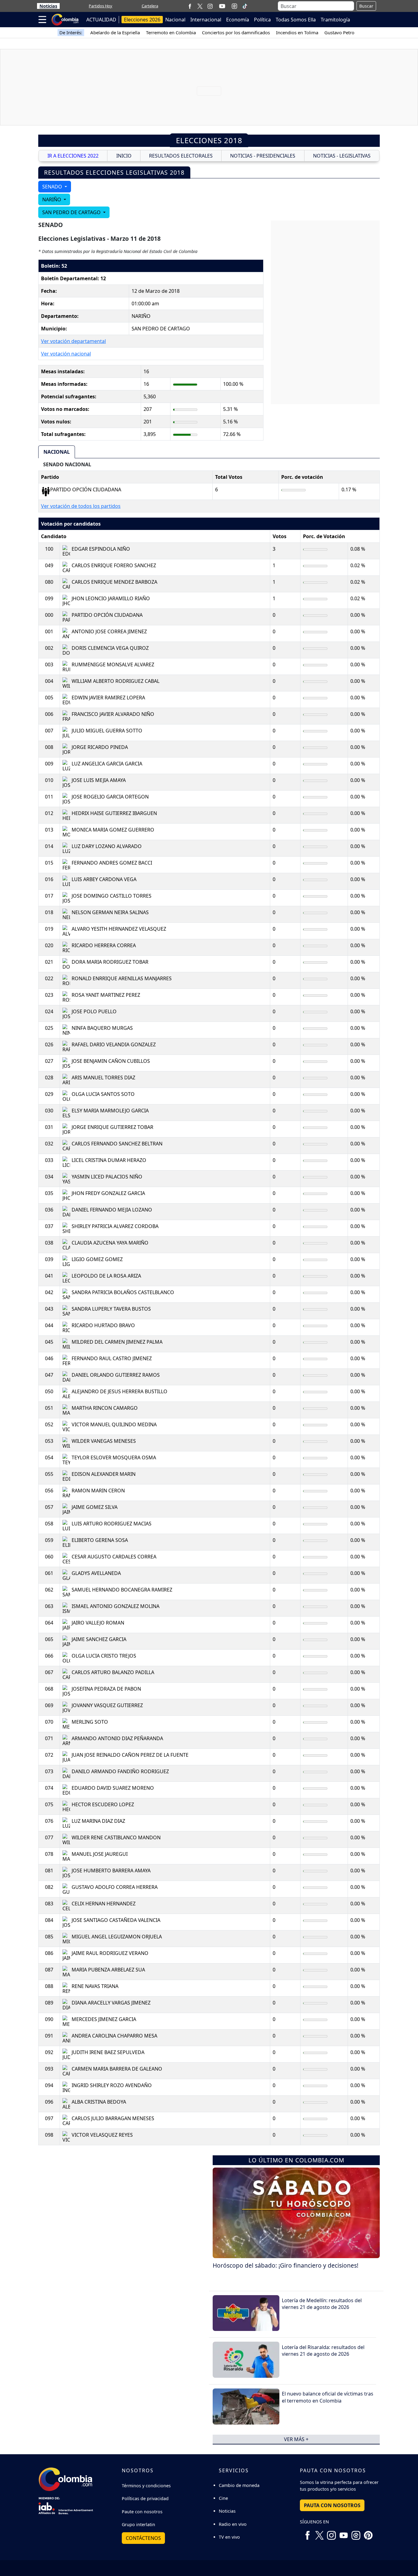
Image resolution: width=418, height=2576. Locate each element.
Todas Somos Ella (296, 20)
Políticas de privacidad (145, 2498)
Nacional (175, 20)
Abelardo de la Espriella (115, 32)
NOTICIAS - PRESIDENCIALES (263, 156)
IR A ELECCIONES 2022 (73, 156)
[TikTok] (245, 6)
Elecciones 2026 (142, 20)
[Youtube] (222, 6)
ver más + (296, 2439)
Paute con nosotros (142, 2512)
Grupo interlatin (138, 2524)
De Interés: (71, 32)
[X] (200, 6)
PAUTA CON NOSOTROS (332, 2505)
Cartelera (150, 6)
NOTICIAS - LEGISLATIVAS (342, 156)
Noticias (48, 6)
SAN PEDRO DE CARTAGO (72, 212)
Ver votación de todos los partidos (81, 506)
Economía (238, 20)
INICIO (124, 156)
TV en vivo (229, 2537)
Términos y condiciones (146, 2486)
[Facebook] (190, 6)
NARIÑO (52, 199)
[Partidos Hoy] (234, 6)
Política (262, 20)
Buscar (366, 6)
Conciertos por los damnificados (236, 32)
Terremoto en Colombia (171, 32)
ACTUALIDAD (101, 20)
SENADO (53, 187)
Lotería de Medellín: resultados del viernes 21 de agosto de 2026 (322, 2304)
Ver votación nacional (66, 354)
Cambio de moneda (239, 2485)
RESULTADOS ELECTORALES (181, 156)
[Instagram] (210, 6)
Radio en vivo (233, 2524)
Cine (223, 2498)
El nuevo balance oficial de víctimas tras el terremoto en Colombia (328, 2397)
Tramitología (335, 20)
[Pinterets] (368, 2533)
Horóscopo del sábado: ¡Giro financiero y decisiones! (286, 2265)
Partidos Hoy (101, 6)
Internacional (206, 20)
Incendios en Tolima (297, 32)
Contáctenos (143, 2538)
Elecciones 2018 (209, 140)
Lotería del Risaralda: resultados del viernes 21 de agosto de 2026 (323, 2351)
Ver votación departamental (73, 341)
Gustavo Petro (339, 32)
